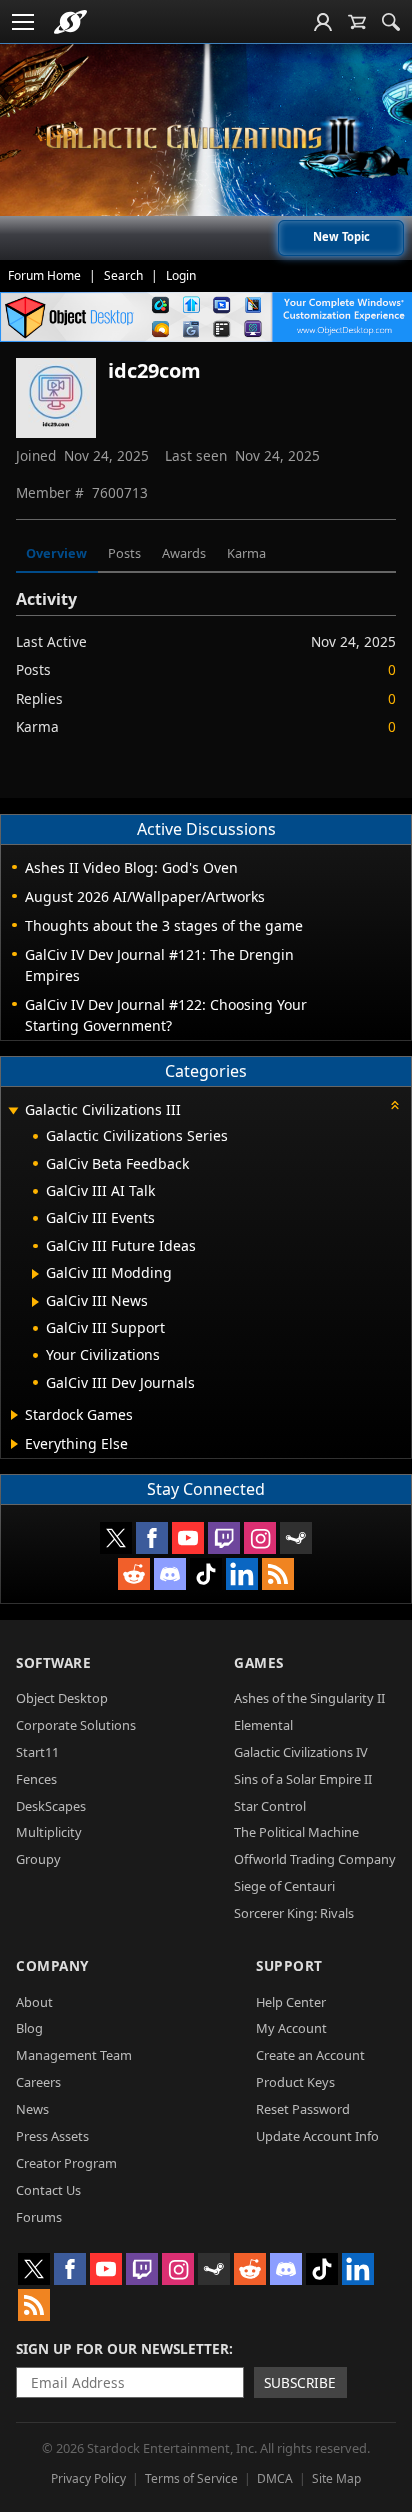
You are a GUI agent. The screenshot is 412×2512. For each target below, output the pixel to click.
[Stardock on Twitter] (116, 1538)
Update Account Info (317, 2136)
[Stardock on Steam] (296, 1538)
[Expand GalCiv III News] (35, 1302)
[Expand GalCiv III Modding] (35, 1274)
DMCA (275, 2478)
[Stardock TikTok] (206, 1574)
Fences (36, 1779)
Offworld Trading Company (315, 1859)
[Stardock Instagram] (260, 1538)
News (32, 2109)
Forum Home (44, 275)
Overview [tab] (56, 553)
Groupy (38, 1859)
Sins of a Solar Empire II (303, 1779)
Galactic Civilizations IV (301, 1752)
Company (52, 1965)
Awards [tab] (184, 553)
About (34, 2002)
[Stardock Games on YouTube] (188, 1538)
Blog (29, 2028)
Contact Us (48, 2190)
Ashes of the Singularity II (309, 1698)
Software (53, 1662)
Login (181, 275)
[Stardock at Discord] (170, 1574)
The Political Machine (296, 1832)
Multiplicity (49, 1832)
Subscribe (300, 2382)
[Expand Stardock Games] (14, 1415)
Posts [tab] (124, 553)
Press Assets (52, 2136)
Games (259, 1662)
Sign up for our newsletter (122, 2348)
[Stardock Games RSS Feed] (278, 1574)
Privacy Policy (88, 2478)
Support (289, 1965)
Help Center (291, 2002)
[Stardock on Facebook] (152, 1538)
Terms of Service (191, 2478)
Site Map (336, 2478)
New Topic (341, 236)
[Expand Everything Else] (14, 1444)
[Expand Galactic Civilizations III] (13, 1111)
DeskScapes (51, 1806)
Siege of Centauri (284, 1886)
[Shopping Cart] (357, 22)
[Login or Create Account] (323, 22)
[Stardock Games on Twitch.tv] (224, 1538)
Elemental (263, 1725)
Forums (39, 2217)
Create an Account (310, 2055)
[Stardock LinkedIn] (242, 1574)
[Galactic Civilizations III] (206, 137)
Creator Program (66, 2163)
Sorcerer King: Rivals (294, 1913)
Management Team (74, 2055)
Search (123, 275)
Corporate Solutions (76, 1725)
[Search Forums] (391, 22)
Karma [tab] (246, 553)
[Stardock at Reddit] (134, 1574)
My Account (291, 2028)
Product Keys (295, 2082)
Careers (38, 2082)
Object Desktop (62, 1698)
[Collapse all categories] (395, 1105)
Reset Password (303, 2109)
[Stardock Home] (70, 22)
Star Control (270, 1806)
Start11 (37, 1752)
